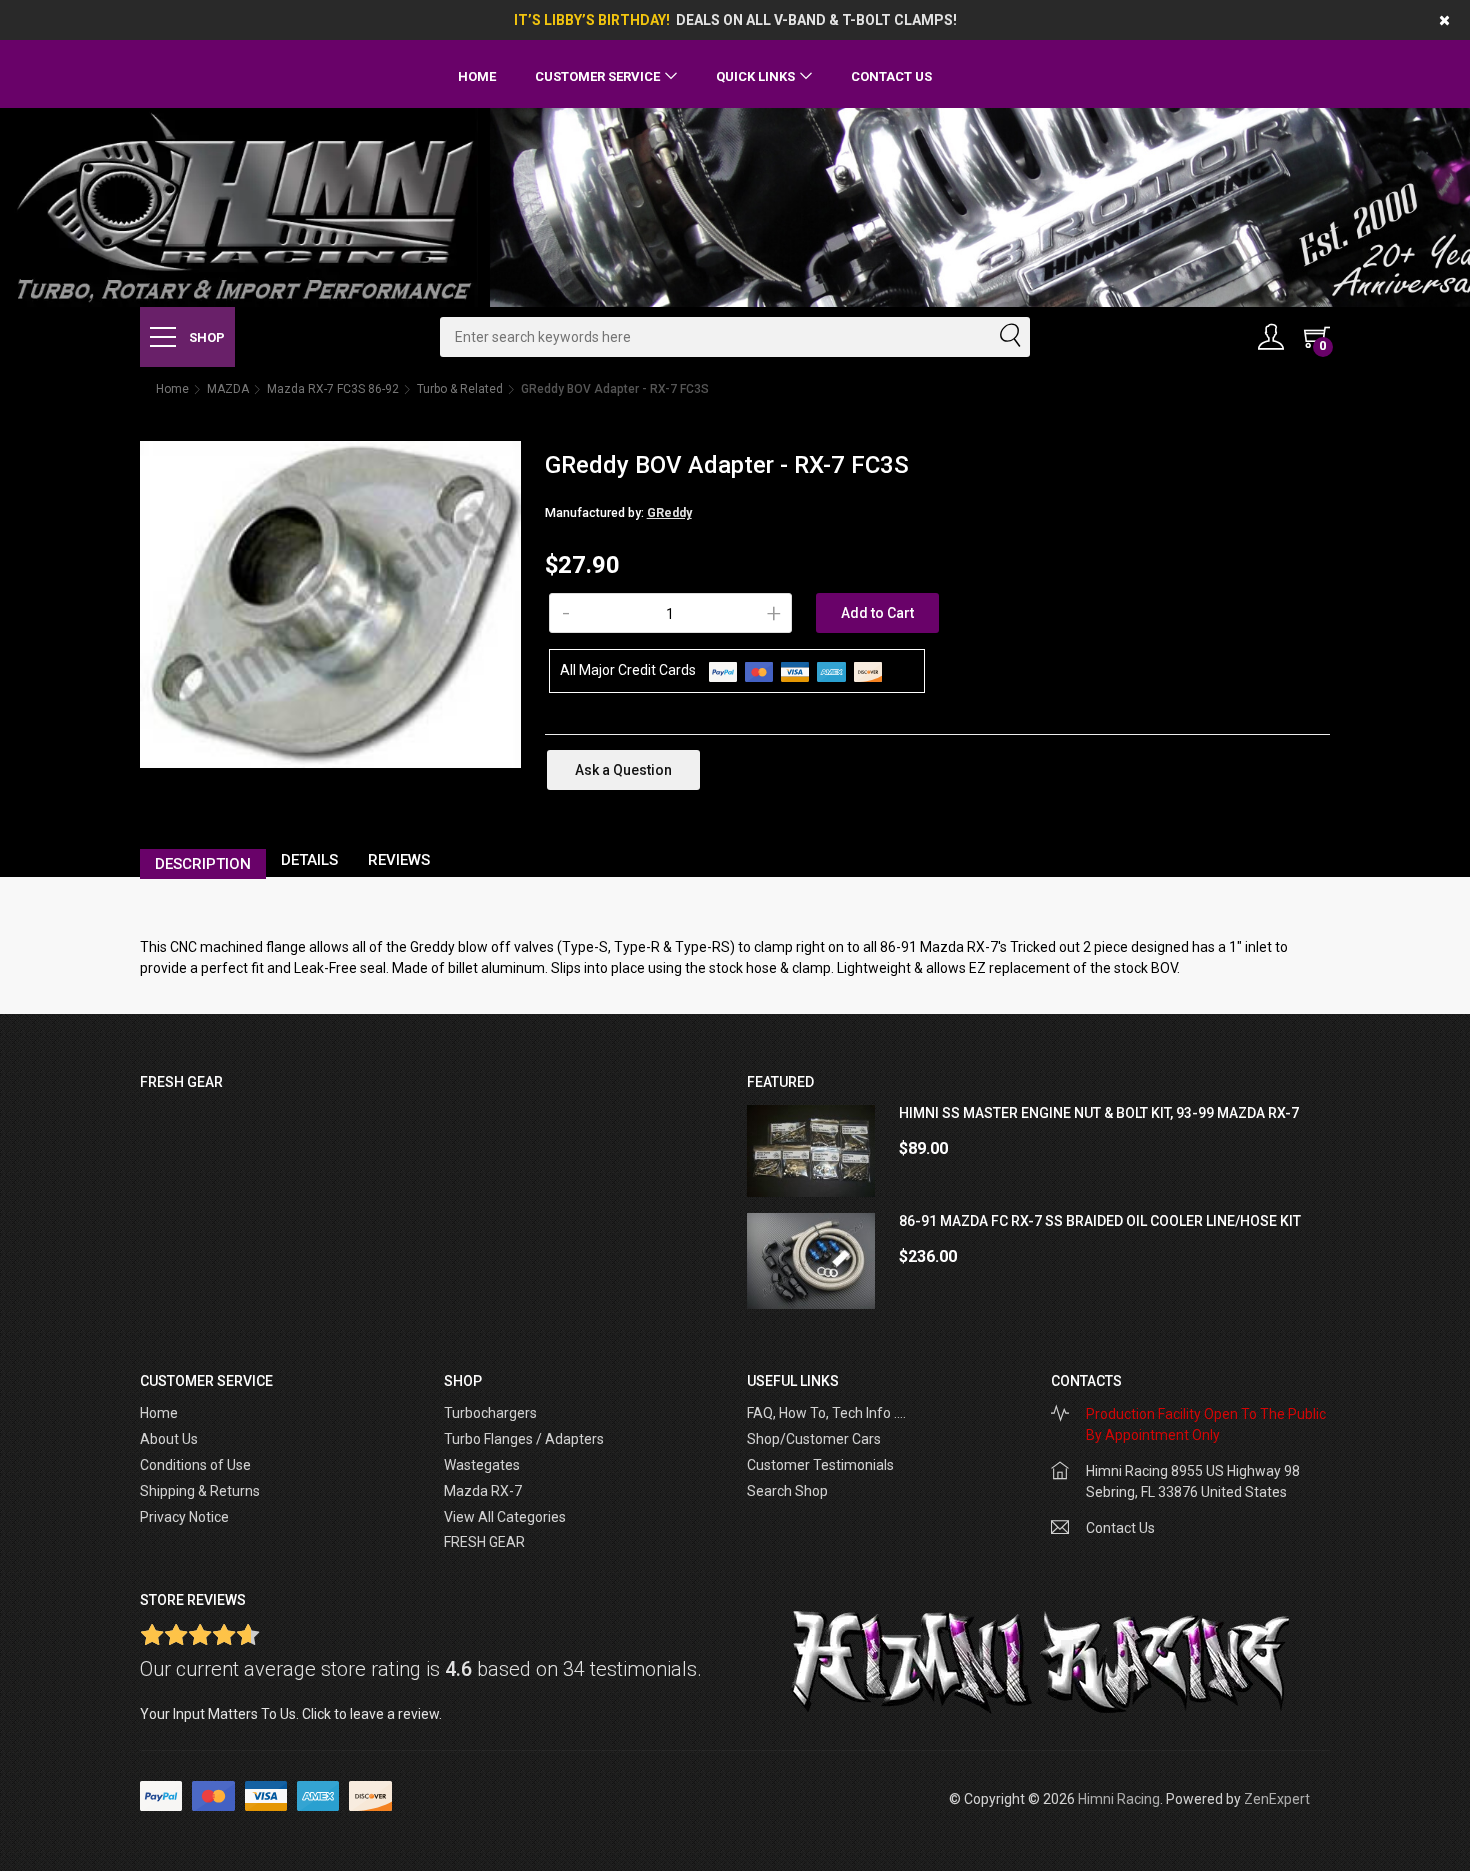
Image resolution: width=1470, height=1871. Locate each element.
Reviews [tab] (399, 860)
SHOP (205, 337)
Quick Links (755, 76)
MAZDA (228, 389)
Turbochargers (490, 1413)
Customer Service (597, 76)
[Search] (1009, 337)
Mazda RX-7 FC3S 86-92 (333, 389)
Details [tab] (309, 860)
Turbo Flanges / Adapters (524, 1439)
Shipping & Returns (200, 1491)
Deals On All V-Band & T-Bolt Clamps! (816, 20)
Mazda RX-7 (483, 1491)
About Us (169, 1439)
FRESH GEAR (484, 1542)
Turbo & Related (460, 389)
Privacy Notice (184, 1517)
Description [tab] (203, 864)
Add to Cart (877, 613)
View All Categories (505, 1517)
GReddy (669, 513)
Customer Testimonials (820, 1465)
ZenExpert (1277, 1799)
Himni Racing (1119, 1799)
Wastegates (482, 1465)
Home (477, 76)
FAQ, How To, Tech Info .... (826, 1413)
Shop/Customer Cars (814, 1439)
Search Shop (787, 1491)
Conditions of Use (195, 1465)
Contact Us (891, 76)
